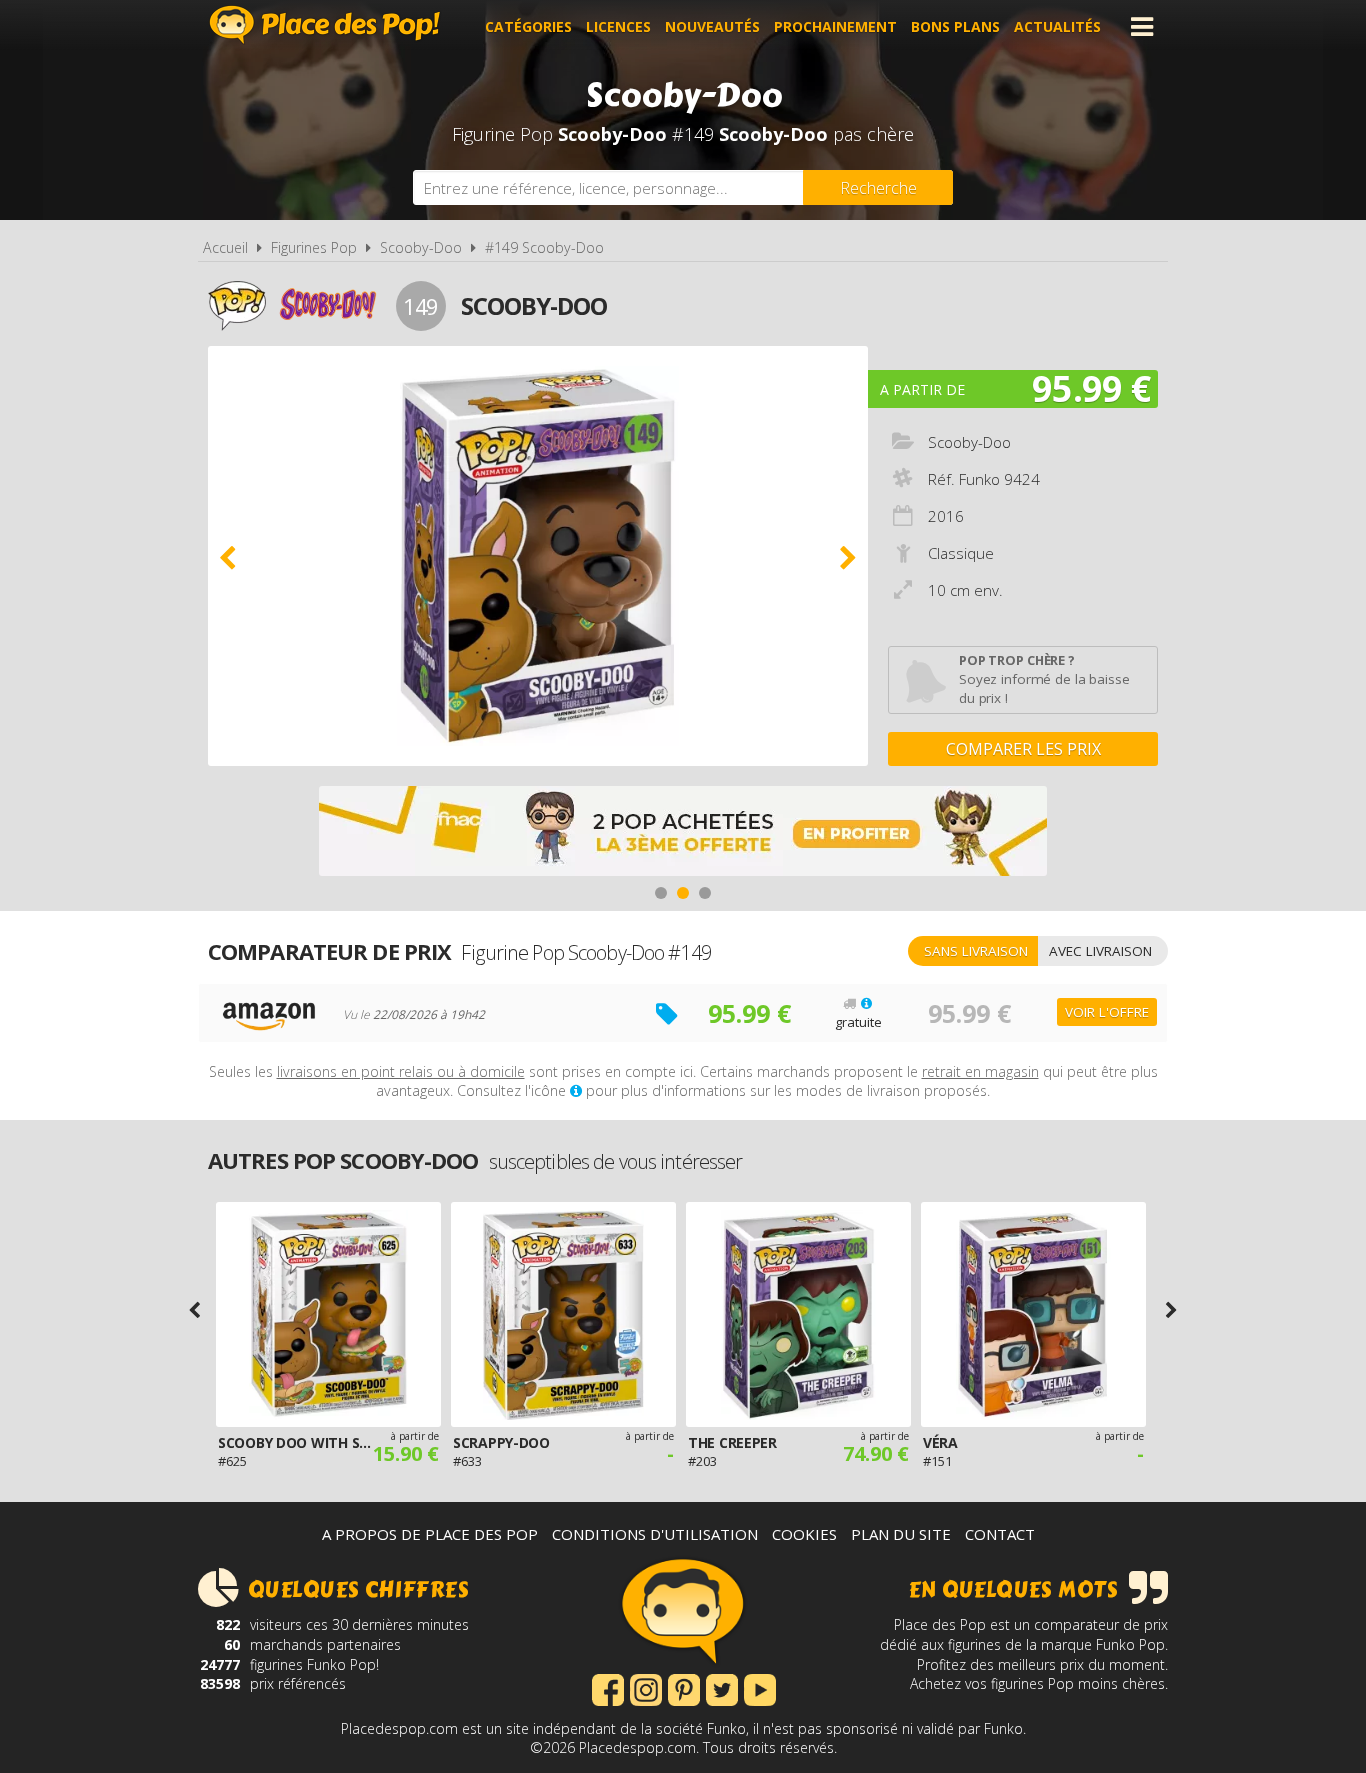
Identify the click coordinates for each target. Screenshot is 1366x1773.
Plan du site (901, 1534)
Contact (1000, 1534)
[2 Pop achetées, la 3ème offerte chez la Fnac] (683, 833)
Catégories (528, 26)
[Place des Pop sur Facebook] (608, 1688)
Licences (618, 26)
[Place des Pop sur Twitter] (722, 1688)
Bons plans (955, 26)
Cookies (804, 1534)
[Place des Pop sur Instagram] (646, 1688)
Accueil (225, 247)
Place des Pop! (325, 24)
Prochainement (835, 26)
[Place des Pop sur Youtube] (760, 1688)
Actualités (1057, 26)
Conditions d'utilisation (655, 1534)
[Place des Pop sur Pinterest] (684, 1688)
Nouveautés (712, 26)
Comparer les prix (1023, 749)
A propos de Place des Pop (430, 1534)
